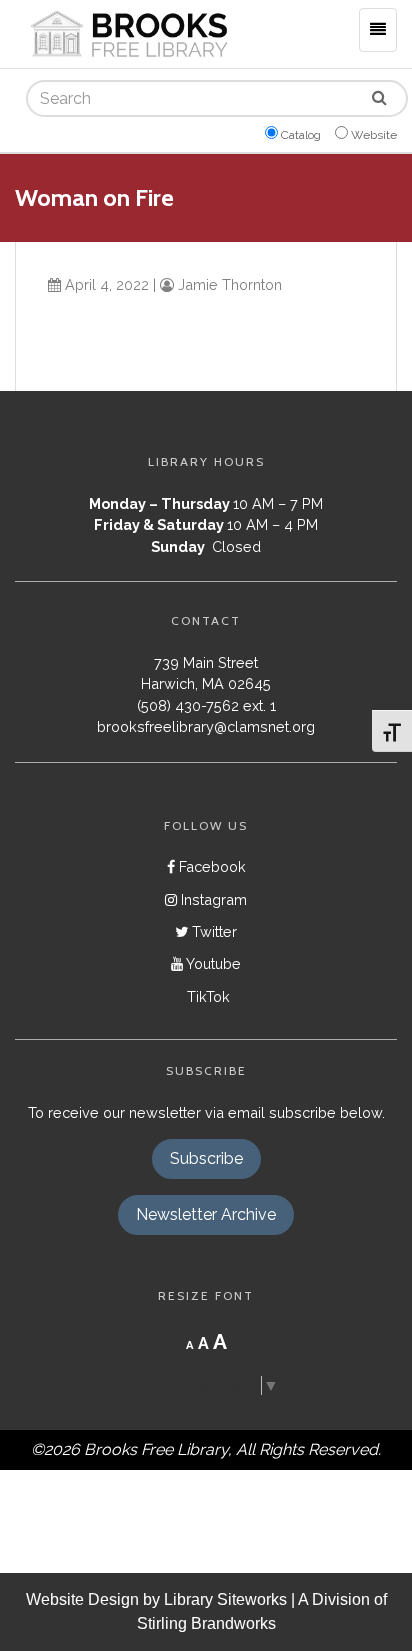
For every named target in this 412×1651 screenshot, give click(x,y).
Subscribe (206, 1158)
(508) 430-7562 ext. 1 (206, 705)
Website (374, 135)
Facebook (210, 866)
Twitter (212, 931)
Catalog (301, 135)
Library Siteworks (225, 1599)
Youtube (212, 963)
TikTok (206, 996)
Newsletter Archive (206, 1214)
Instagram (212, 899)
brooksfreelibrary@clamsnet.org (206, 726)
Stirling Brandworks (206, 1623)
